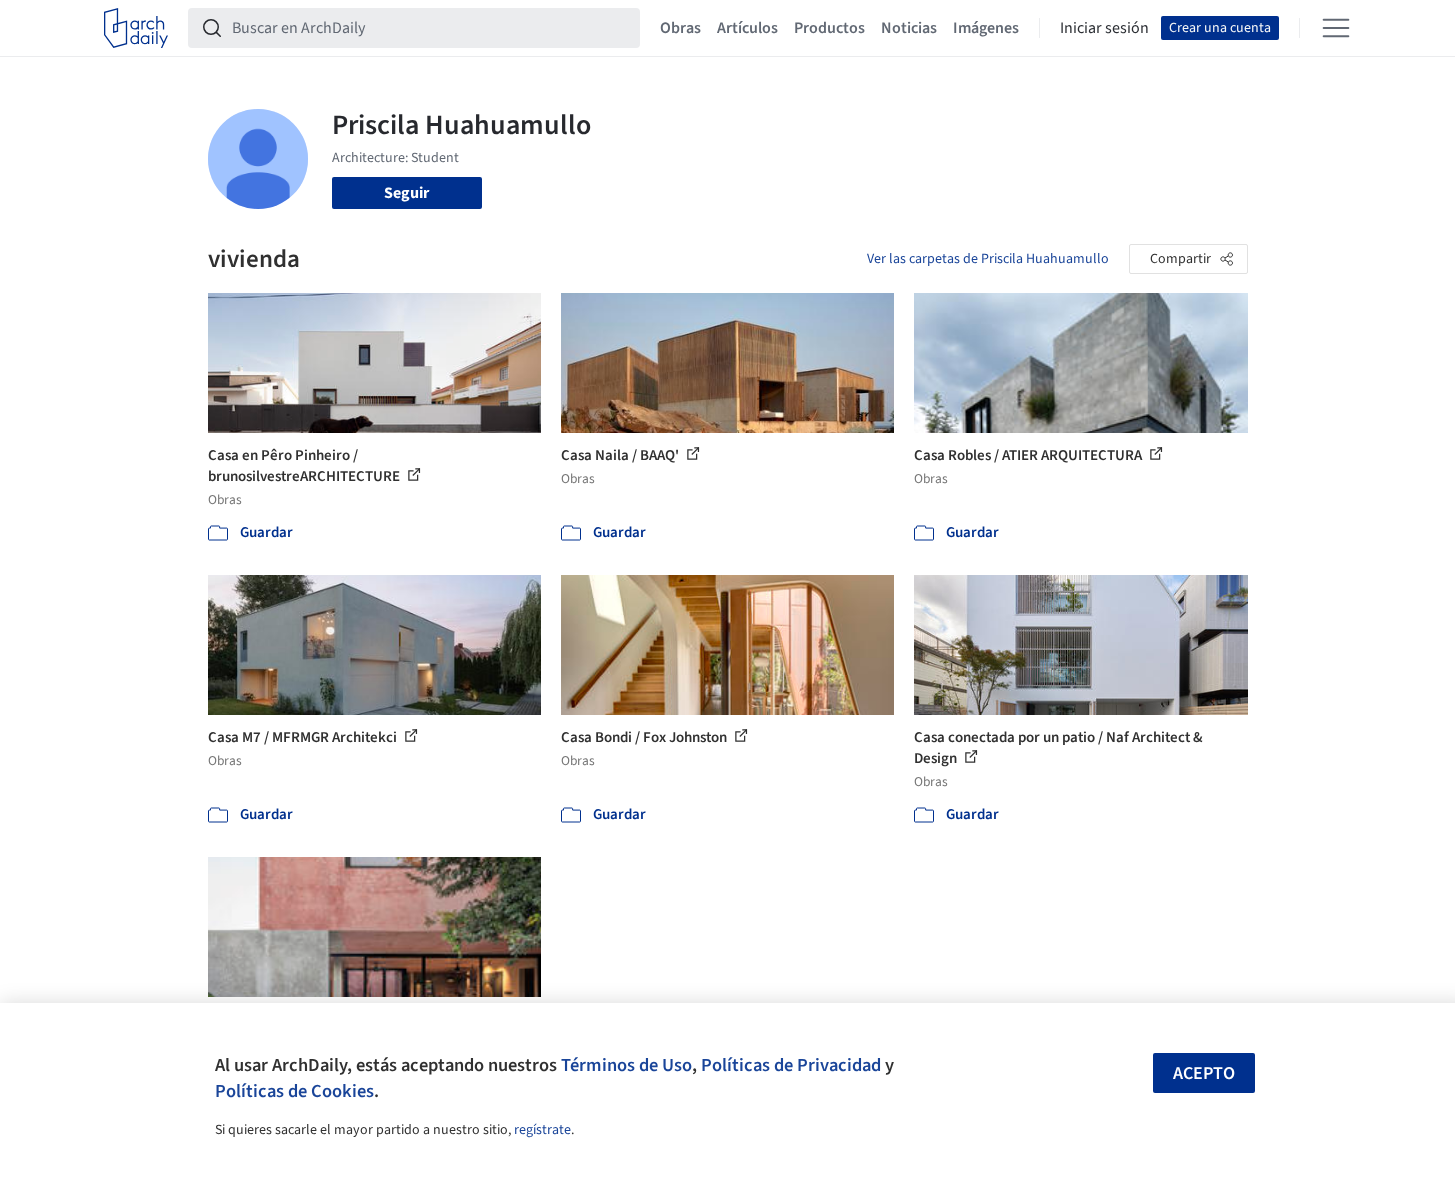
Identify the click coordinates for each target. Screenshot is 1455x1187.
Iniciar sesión (1104, 28)
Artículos (747, 28)
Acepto (1204, 1073)
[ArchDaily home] (136, 28)
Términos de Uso (626, 1065)
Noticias (909, 28)
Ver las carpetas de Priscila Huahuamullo (988, 259)
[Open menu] (1336, 28)
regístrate (542, 1130)
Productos (829, 28)
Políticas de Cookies (294, 1091)
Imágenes (986, 28)
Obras (680, 28)
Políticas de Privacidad (791, 1065)
